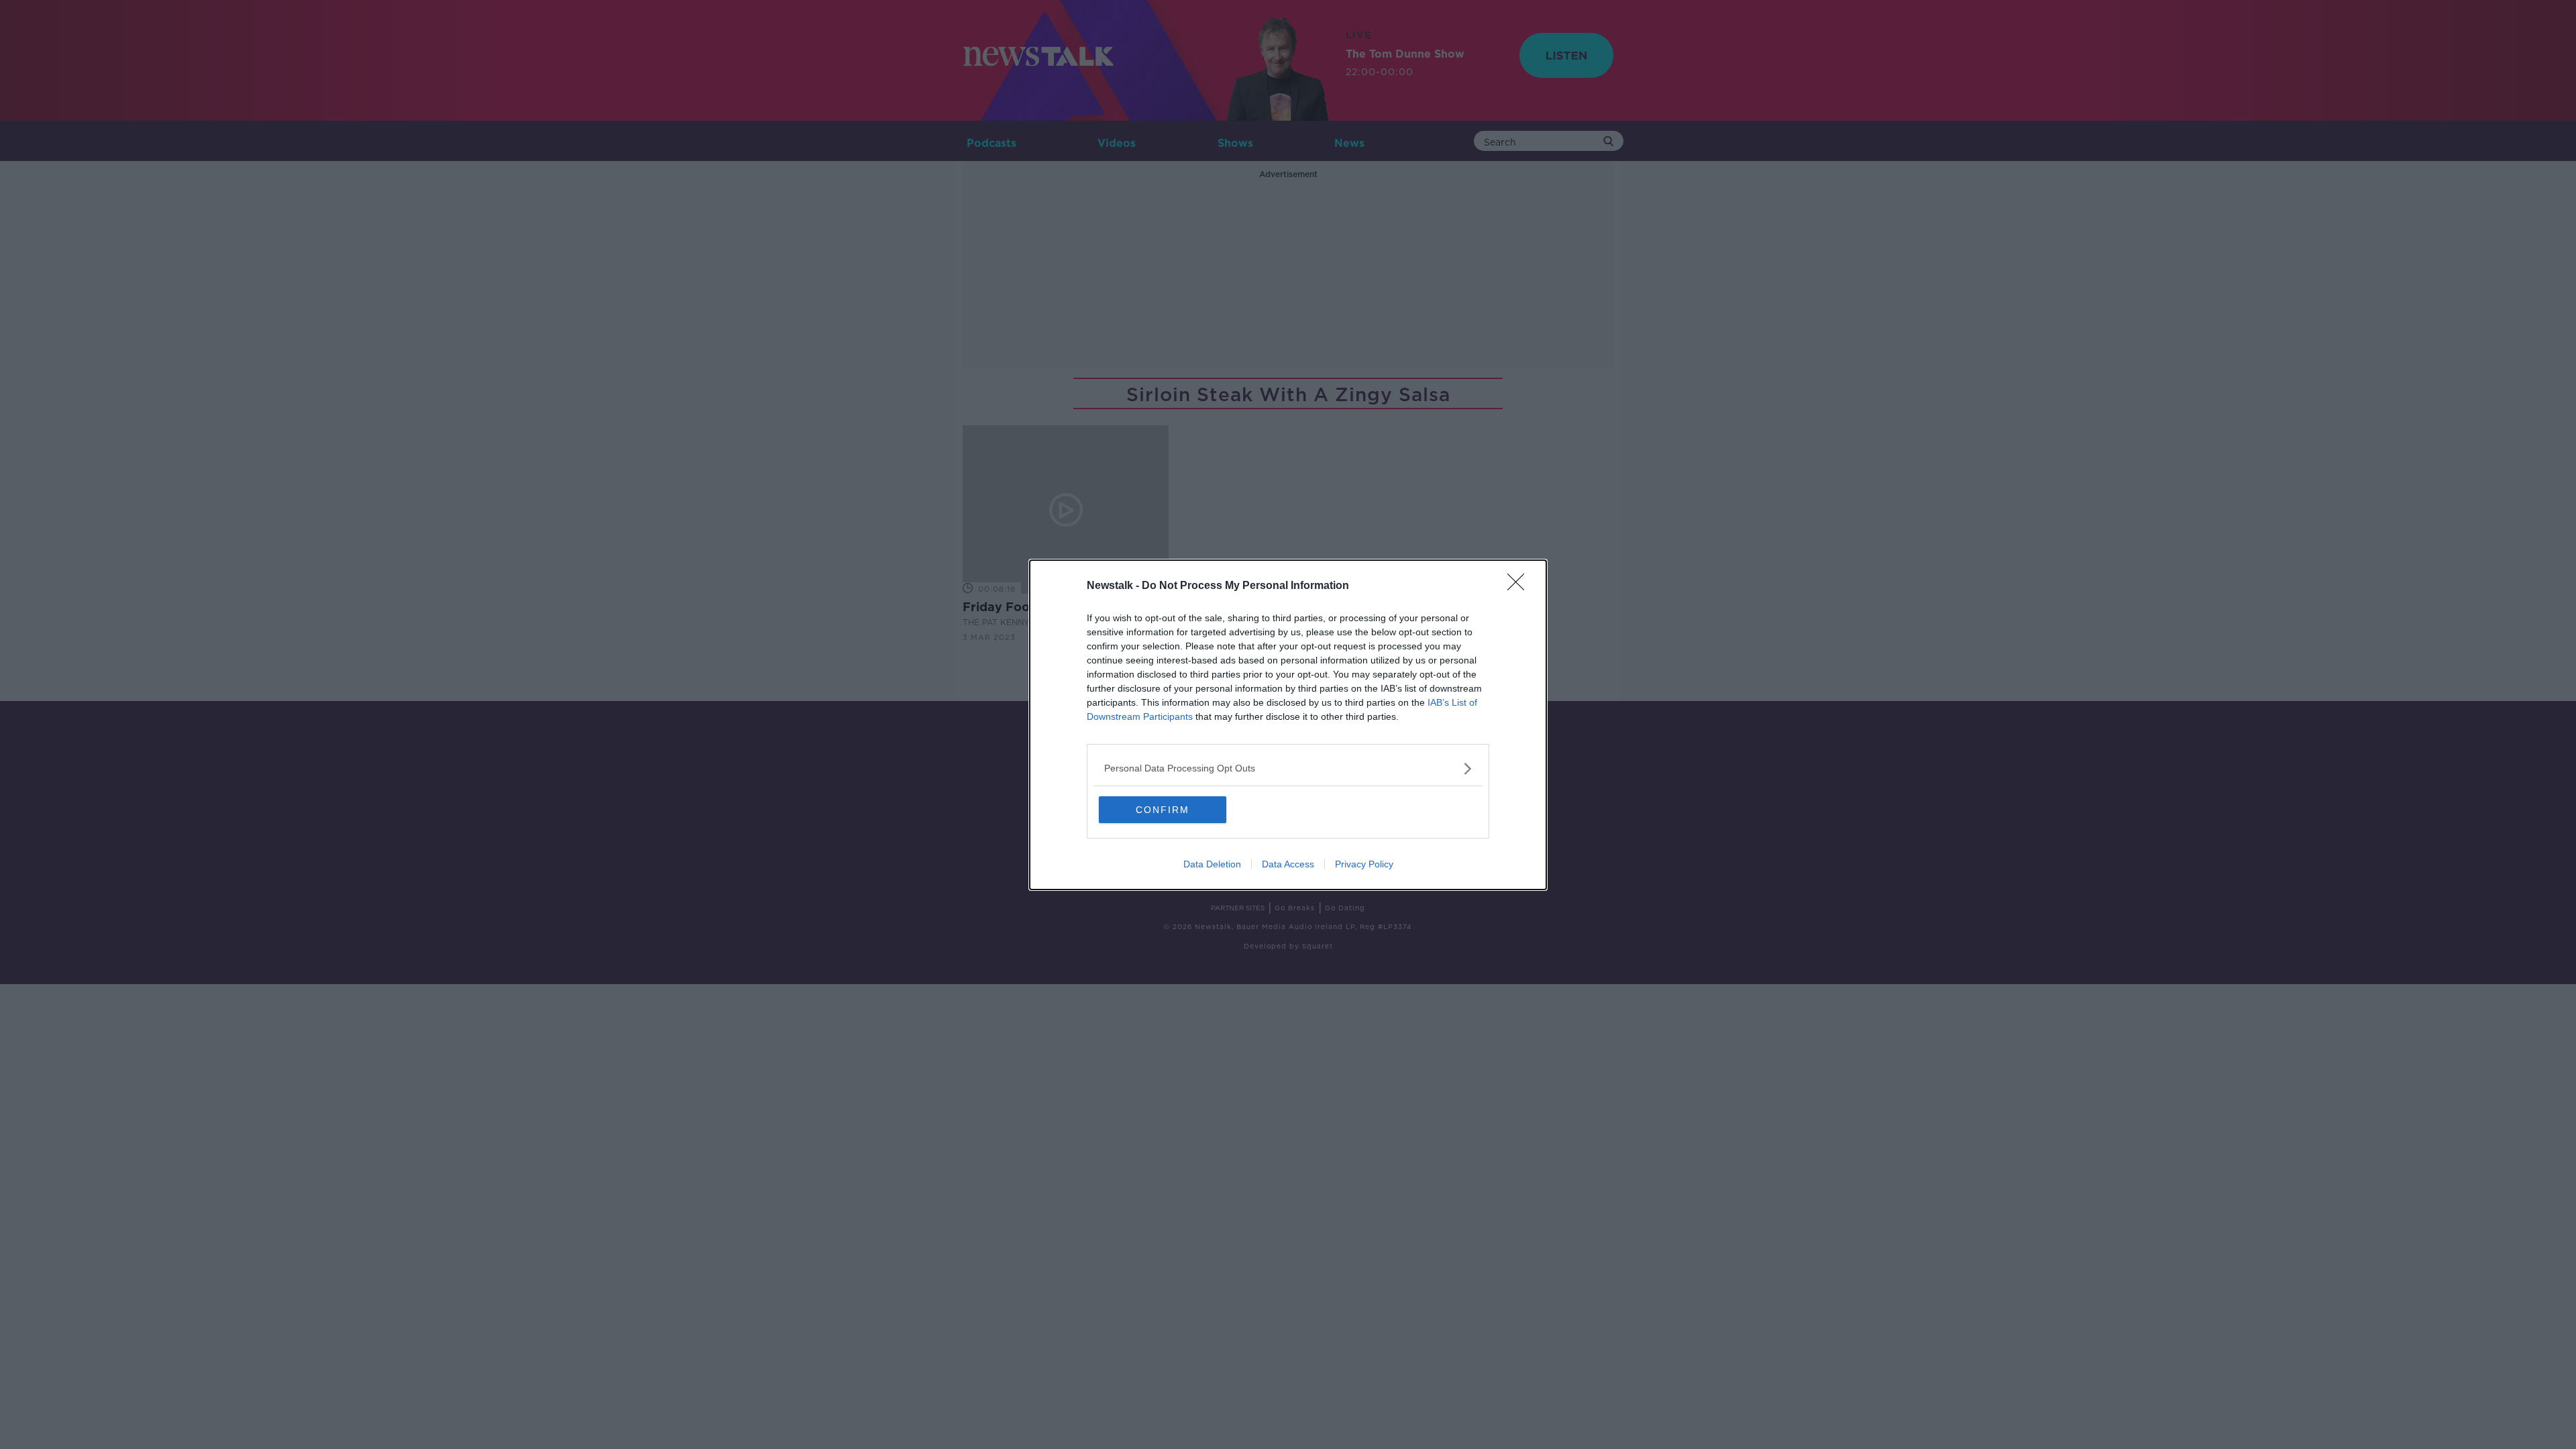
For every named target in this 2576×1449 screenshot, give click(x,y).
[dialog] (1288, 725)
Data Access (1288, 864)
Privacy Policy (1364, 864)
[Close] (1520, 586)
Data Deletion (1212, 864)
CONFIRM (1163, 810)
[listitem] (1288, 768)
